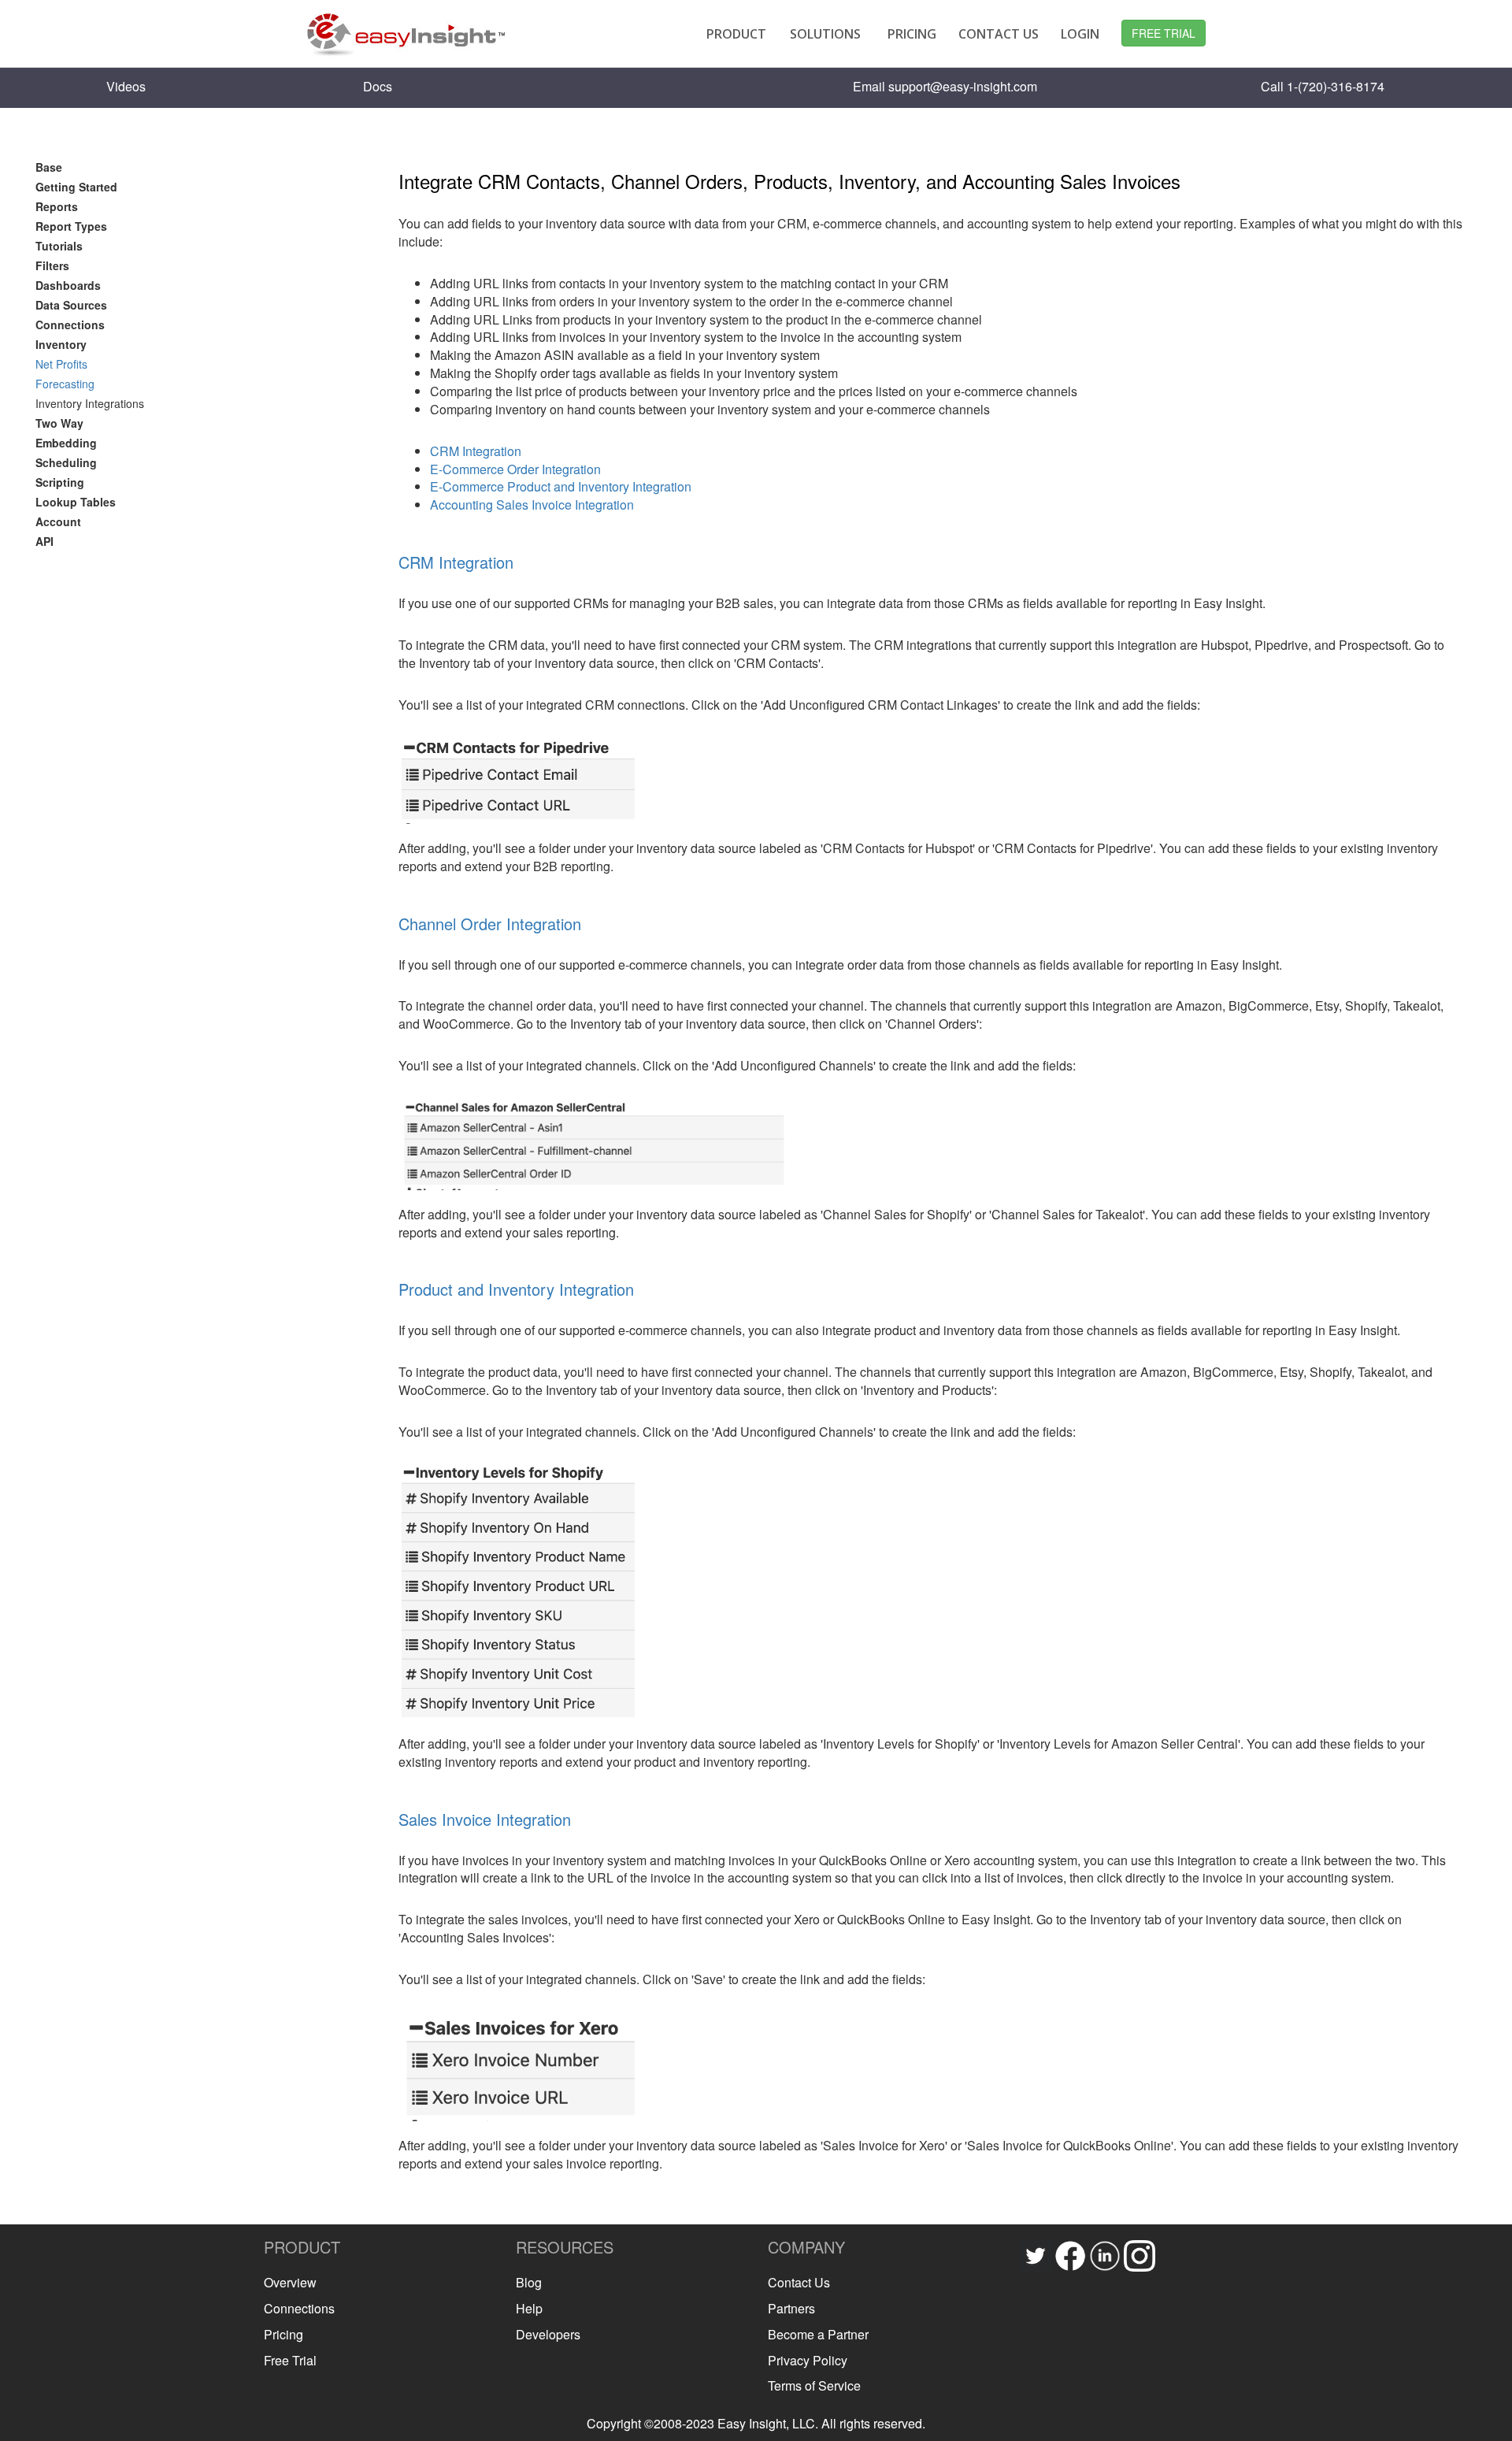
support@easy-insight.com (963, 86)
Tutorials (59, 246)
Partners (791, 2308)
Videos (126, 86)
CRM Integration (476, 451)
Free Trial (290, 2360)
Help (529, 2308)
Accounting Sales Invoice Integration (532, 505)
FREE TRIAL (1164, 33)
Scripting (60, 482)
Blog (529, 2282)
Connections (70, 325)
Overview (290, 2282)
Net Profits (61, 364)
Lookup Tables (76, 502)
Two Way (59, 423)
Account (58, 521)
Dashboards (68, 285)
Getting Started (76, 187)
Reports (57, 206)
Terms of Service (814, 2385)
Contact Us (799, 2282)
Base (49, 167)
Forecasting (65, 384)
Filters (52, 265)
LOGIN (1080, 34)
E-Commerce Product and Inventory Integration (561, 486)
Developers (548, 2334)
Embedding (66, 443)
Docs (378, 86)
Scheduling (66, 462)
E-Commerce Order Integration (515, 469)
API (44, 541)
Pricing (283, 2334)
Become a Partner (818, 2334)
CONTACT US (999, 34)
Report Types (71, 226)
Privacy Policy (808, 2360)
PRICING (912, 34)
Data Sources (71, 305)
